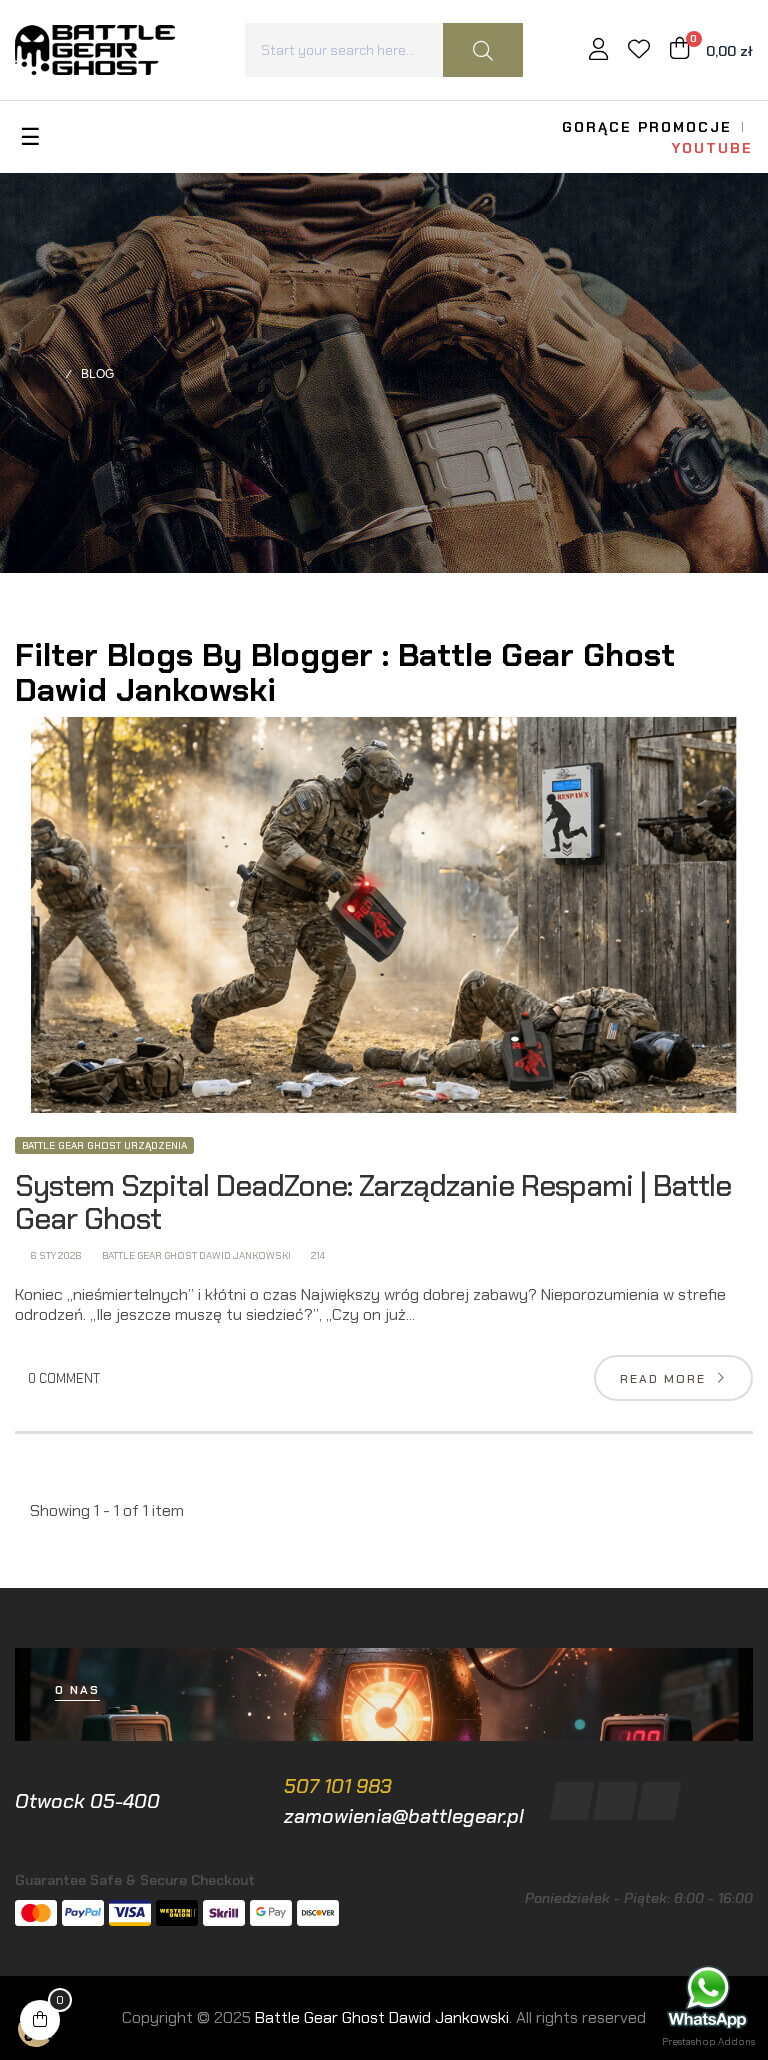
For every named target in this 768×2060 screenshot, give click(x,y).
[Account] (598, 51)
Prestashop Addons (708, 2041)
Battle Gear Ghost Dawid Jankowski (195, 1255)
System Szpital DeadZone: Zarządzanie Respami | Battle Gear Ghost (373, 1202)
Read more (663, 1379)
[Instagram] (615, 1801)
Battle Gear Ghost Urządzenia (104, 1145)
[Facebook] (571, 1801)
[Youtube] (658, 1801)
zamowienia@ (346, 1816)
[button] (77, 1690)
